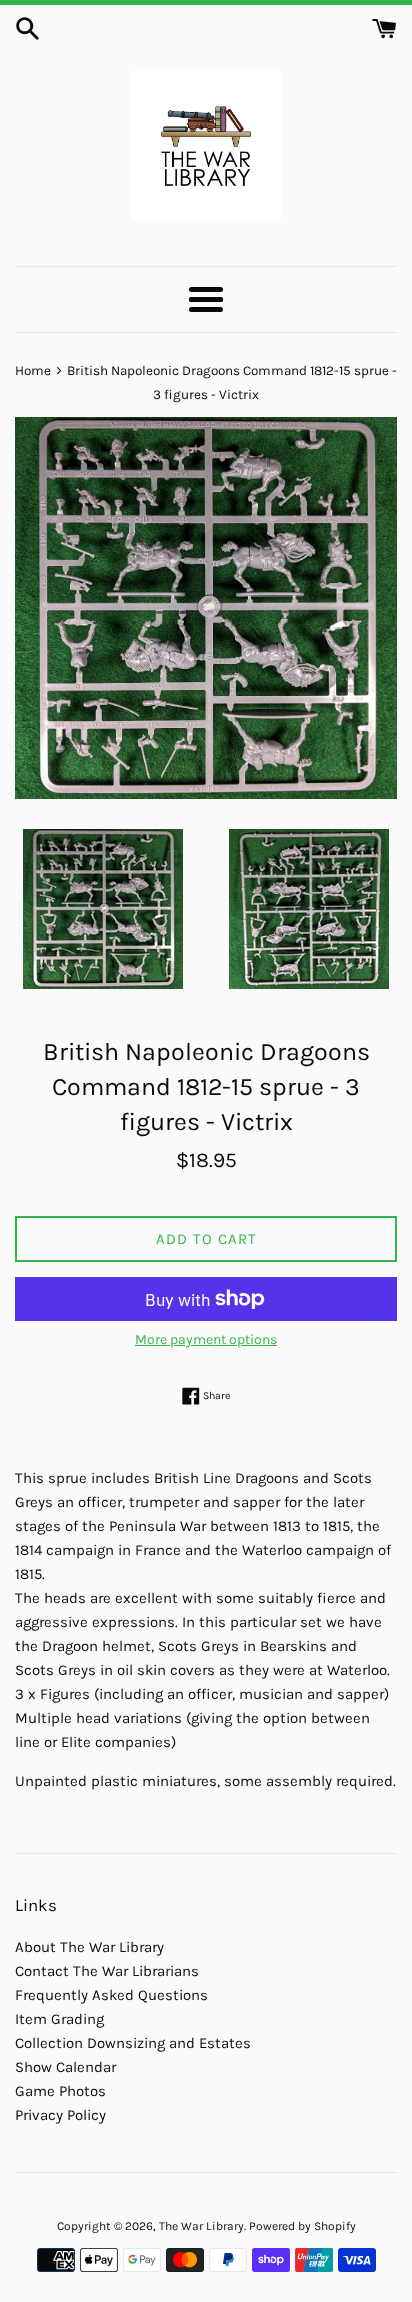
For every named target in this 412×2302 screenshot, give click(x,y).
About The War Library (89, 1947)
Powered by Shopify (302, 2226)
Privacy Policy (60, 2115)
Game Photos (60, 2091)
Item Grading (59, 2019)
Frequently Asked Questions (111, 1995)
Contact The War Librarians (107, 1971)
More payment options (206, 1339)
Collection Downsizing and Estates (133, 2043)
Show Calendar (65, 2067)
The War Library (201, 2226)
